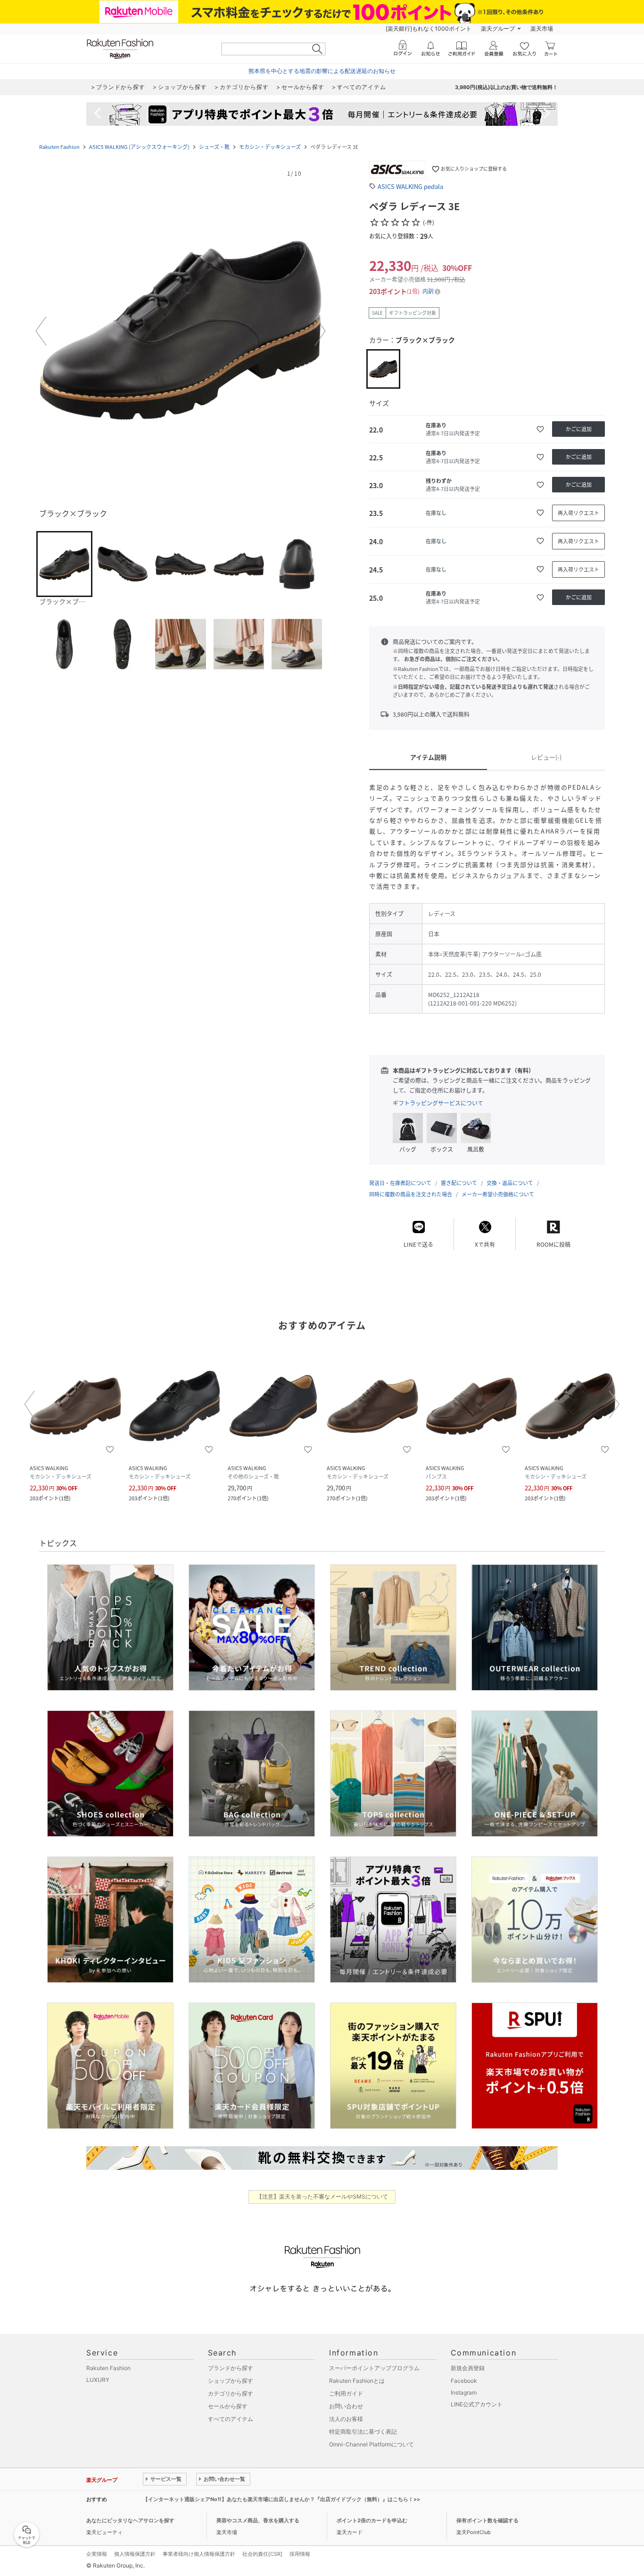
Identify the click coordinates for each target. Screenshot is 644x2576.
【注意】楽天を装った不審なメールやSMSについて (322, 2196)
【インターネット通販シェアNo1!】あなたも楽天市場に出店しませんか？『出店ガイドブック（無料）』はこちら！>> (281, 2499)
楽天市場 (542, 29)
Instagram (464, 2392)
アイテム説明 (428, 757)
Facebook (464, 2381)
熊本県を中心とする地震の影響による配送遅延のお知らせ (322, 71)
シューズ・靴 (214, 147)
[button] (181, 331)
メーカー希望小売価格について (498, 1194)
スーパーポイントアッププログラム (374, 2368)
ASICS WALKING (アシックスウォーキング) (139, 147)
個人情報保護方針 (135, 2554)
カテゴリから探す (231, 2393)
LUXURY (98, 2380)
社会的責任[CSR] (262, 2554)
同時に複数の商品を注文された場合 (411, 1194)
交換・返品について (510, 1183)
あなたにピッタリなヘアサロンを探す (130, 2520)
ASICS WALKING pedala (410, 186)
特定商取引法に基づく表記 (363, 2432)
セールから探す (228, 2406)
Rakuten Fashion (59, 147)
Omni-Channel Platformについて (372, 2444)
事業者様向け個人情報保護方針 (199, 2554)
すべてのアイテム (231, 2419)
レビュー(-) (546, 757)
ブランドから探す (231, 2368)
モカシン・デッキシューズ (270, 147)
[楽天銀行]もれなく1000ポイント (429, 29)
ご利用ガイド (346, 2393)
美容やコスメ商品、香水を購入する (258, 2520)
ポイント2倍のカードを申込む (372, 2520)
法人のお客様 (346, 2419)
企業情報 (97, 2554)
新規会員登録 (468, 2368)
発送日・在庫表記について (400, 1183)
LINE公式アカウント (477, 2404)
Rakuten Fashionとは (357, 2381)
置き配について (459, 1183)
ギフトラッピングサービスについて (438, 1103)
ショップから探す (231, 2381)
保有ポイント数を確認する (487, 2520)
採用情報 (300, 2554)
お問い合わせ (346, 2406)
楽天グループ (498, 29)
